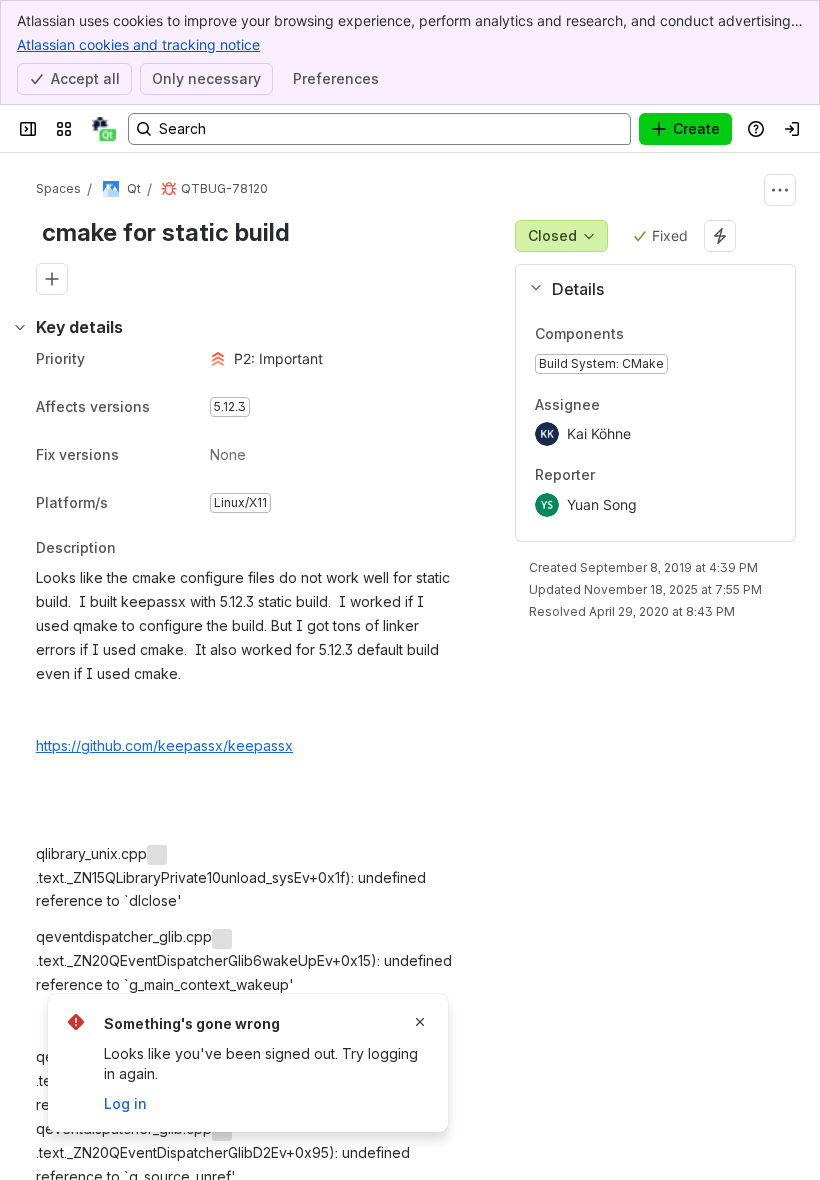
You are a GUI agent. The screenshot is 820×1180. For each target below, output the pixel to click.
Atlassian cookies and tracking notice (138, 44)
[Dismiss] (420, 1022)
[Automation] (720, 236)
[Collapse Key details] (20, 327)
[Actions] (780, 190)
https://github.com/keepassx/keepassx (164, 745)
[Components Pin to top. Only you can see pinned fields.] (640, 334)
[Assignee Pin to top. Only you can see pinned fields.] (644, 405)
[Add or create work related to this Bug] (52, 279)
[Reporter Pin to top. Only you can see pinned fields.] (639, 476)
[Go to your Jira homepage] (104, 129)
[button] (647, 289)
